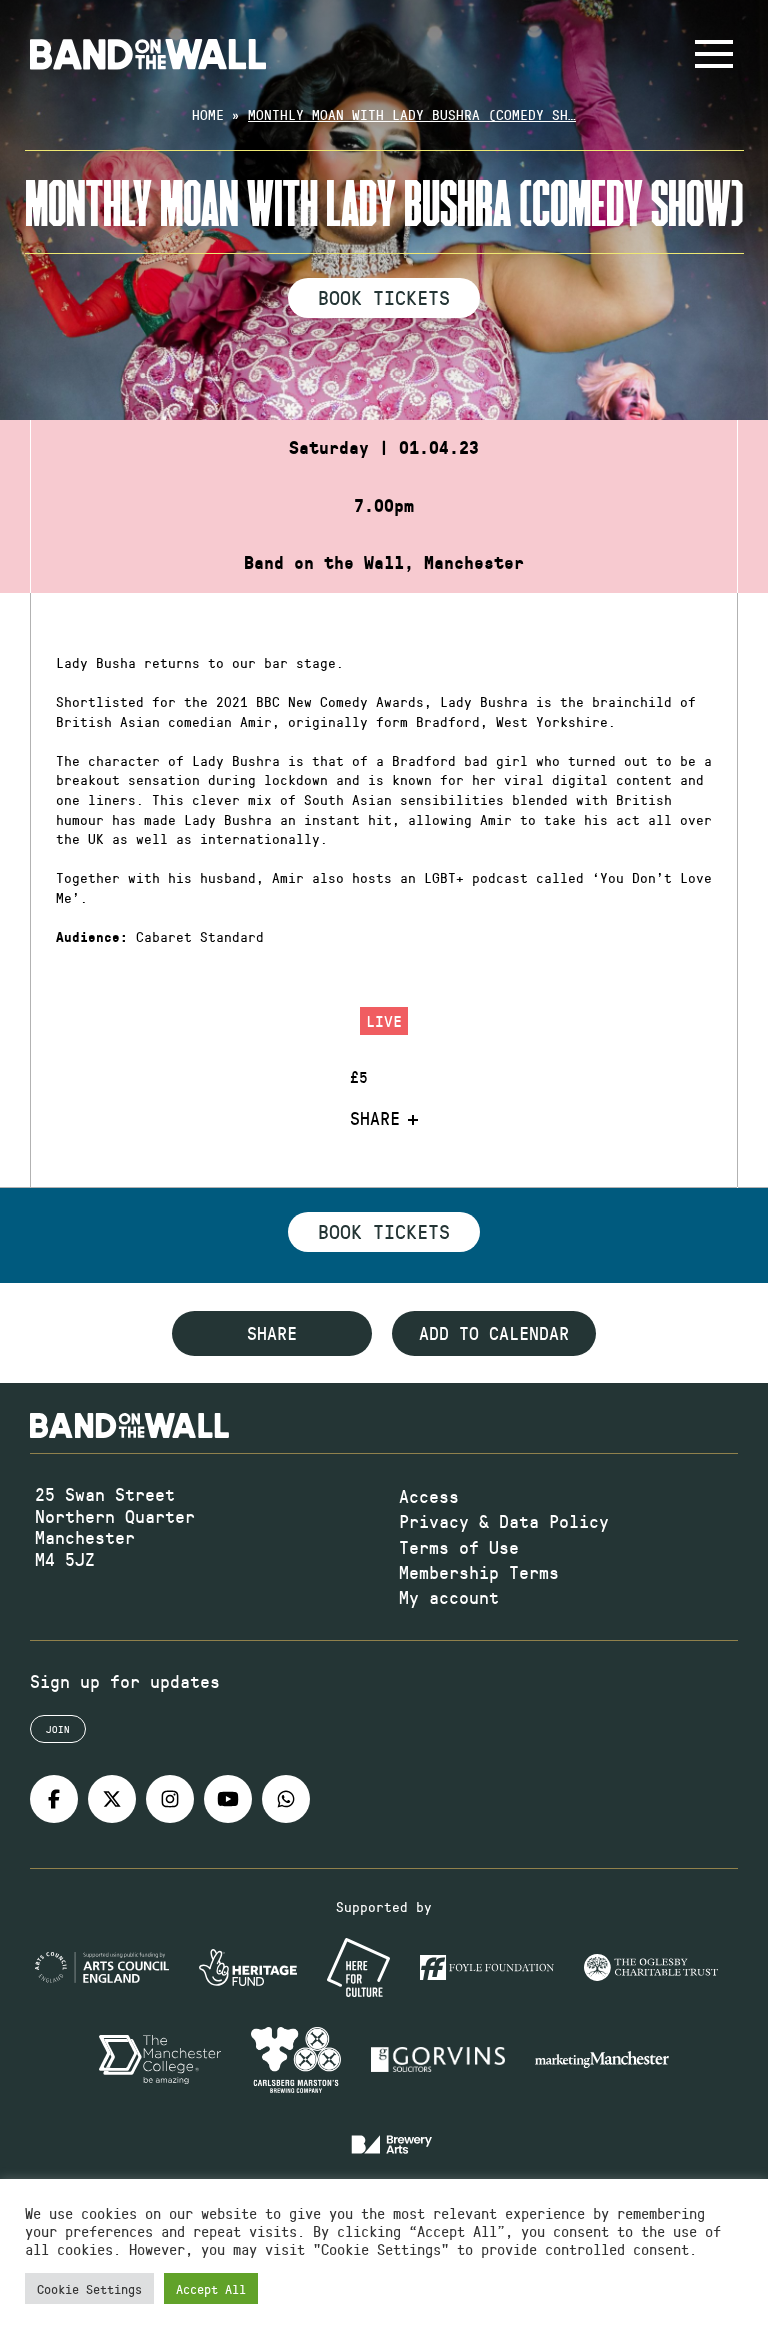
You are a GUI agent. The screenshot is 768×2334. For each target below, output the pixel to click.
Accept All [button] (211, 2288)
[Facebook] (54, 1799)
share (272, 1333)
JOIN (58, 1729)
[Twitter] (112, 1799)
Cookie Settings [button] (89, 2288)
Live (384, 1020)
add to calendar (494, 1333)
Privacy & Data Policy (504, 1521)
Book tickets (384, 1231)
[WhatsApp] (286, 1799)
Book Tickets (384, 297)
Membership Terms (479, 1572)
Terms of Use (459, 1547)
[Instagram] (170, 1799)
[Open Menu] (714, 54)
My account (449, 1597)
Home (208, 114)
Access (429, 1496)
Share (375, 1119)
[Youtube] (228, 1799)
